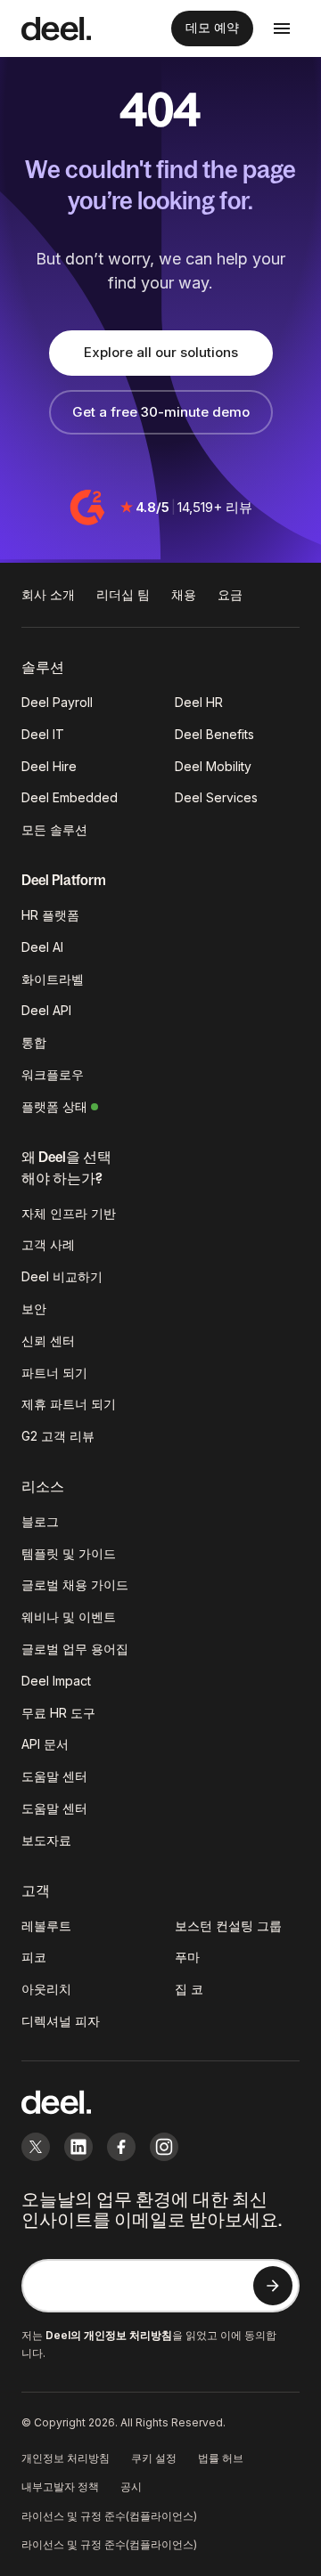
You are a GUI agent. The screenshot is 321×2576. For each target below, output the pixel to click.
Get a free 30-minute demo (161, 412)
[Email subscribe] (273, 2286)
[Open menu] (282, 28)
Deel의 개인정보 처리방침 (109, 2335)
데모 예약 (212, 28)
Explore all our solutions (161, 352)
